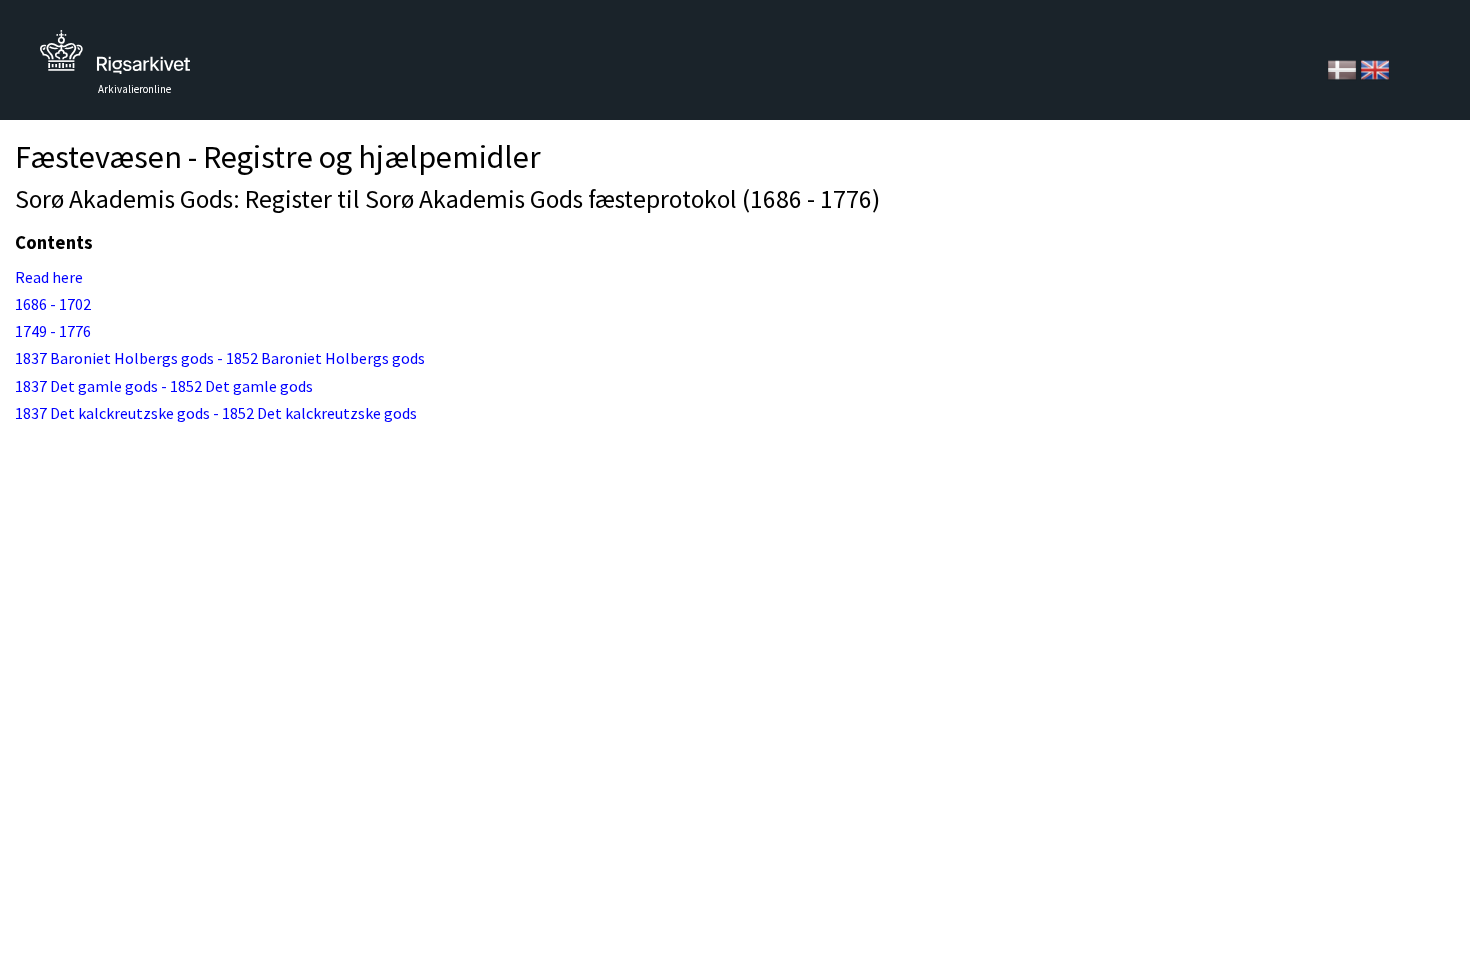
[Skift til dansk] (1343, 68)
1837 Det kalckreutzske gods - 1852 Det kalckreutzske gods (216, 413)
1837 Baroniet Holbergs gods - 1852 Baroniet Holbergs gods (220, 358)
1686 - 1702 (53, 304)
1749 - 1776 (53, 331)
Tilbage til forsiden (115, 57)
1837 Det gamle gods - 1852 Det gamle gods (164, 386)
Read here (49, 277)
